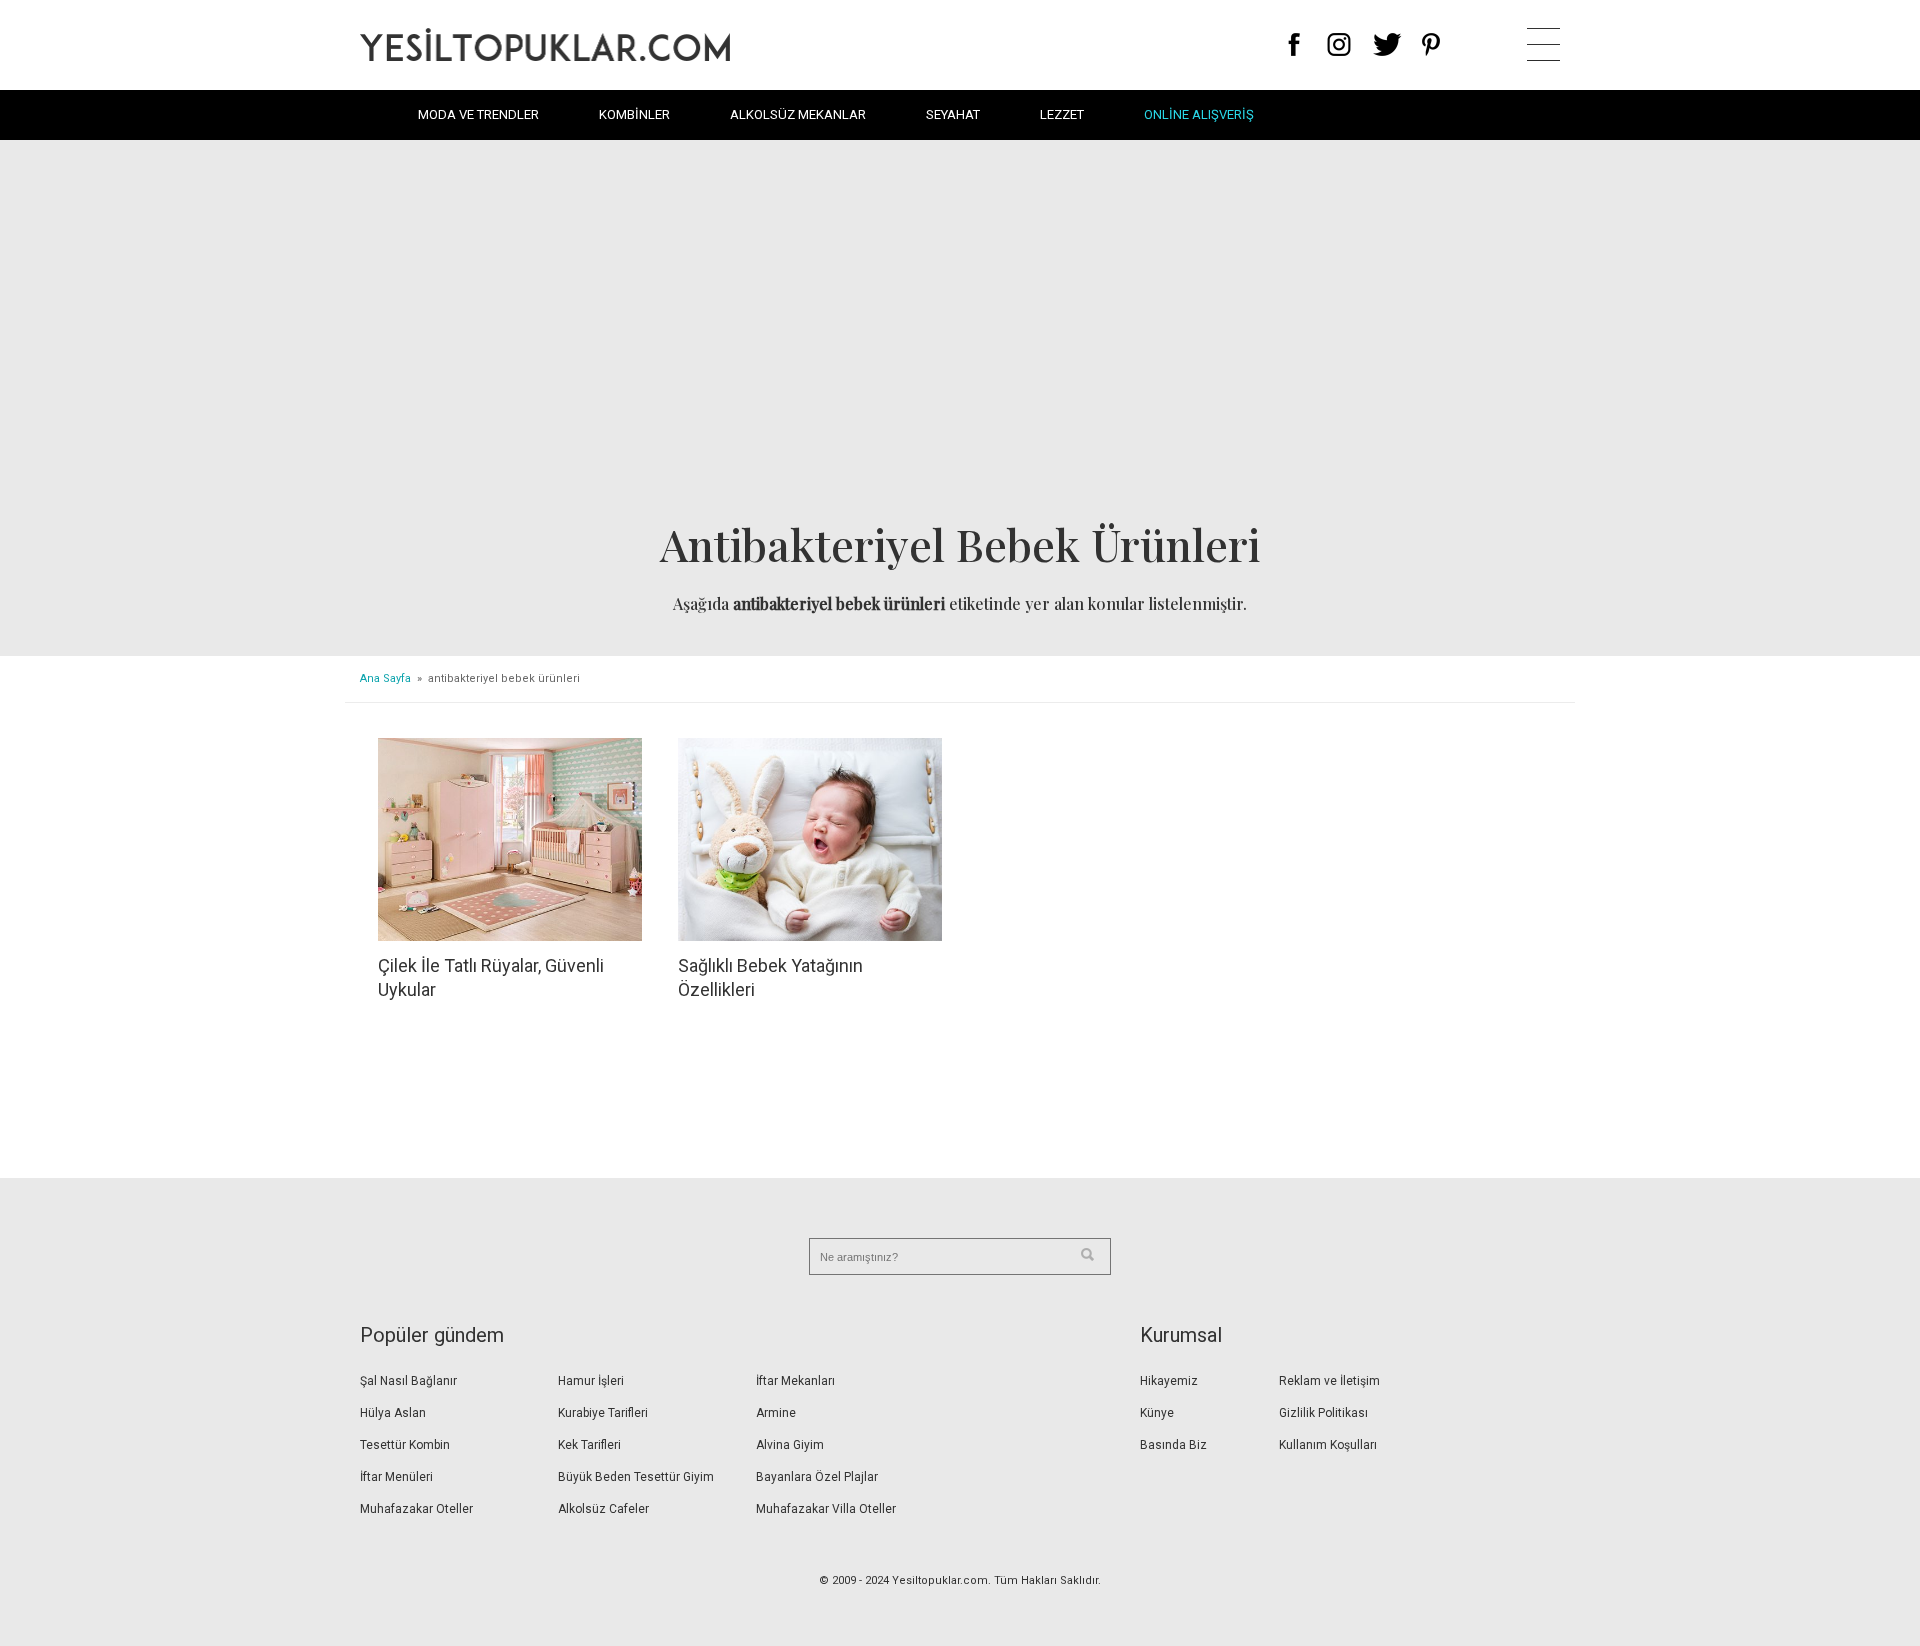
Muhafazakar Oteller (416, 1509)
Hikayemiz (1169, 1381)
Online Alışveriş (1199, 114)
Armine (776, 1413)
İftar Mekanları (795, 1381)
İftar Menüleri (396, 1477)
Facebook (1294, 44)
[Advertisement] (960, 336)
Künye (1157, 1413)
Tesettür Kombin (405, 1445)
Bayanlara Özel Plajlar (817, 1477)
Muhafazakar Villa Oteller (826, 1509)
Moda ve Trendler (478, 114)
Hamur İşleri (591, 1381)
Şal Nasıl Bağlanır (408, 1381)
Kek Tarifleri (589, 1445)
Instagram (1338, 44)
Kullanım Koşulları (1328, 1445)
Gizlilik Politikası (1323, 1413)
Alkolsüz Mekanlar (798, 114)
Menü (1543, 44)
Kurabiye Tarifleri (603, 1413)
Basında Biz (1173, 1445)
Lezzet (1062, 114)
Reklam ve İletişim (1329, 1381)
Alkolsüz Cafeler (603, 1509)
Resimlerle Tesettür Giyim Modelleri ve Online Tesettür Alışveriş (545, 44)
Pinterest (1431, 44)
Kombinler (634, 114)
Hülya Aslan (393, 1413)
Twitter (1387, 44)
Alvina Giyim (790, 1445)
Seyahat (953, 114)
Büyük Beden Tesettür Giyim (636, 1477)
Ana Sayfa (385, 678)
